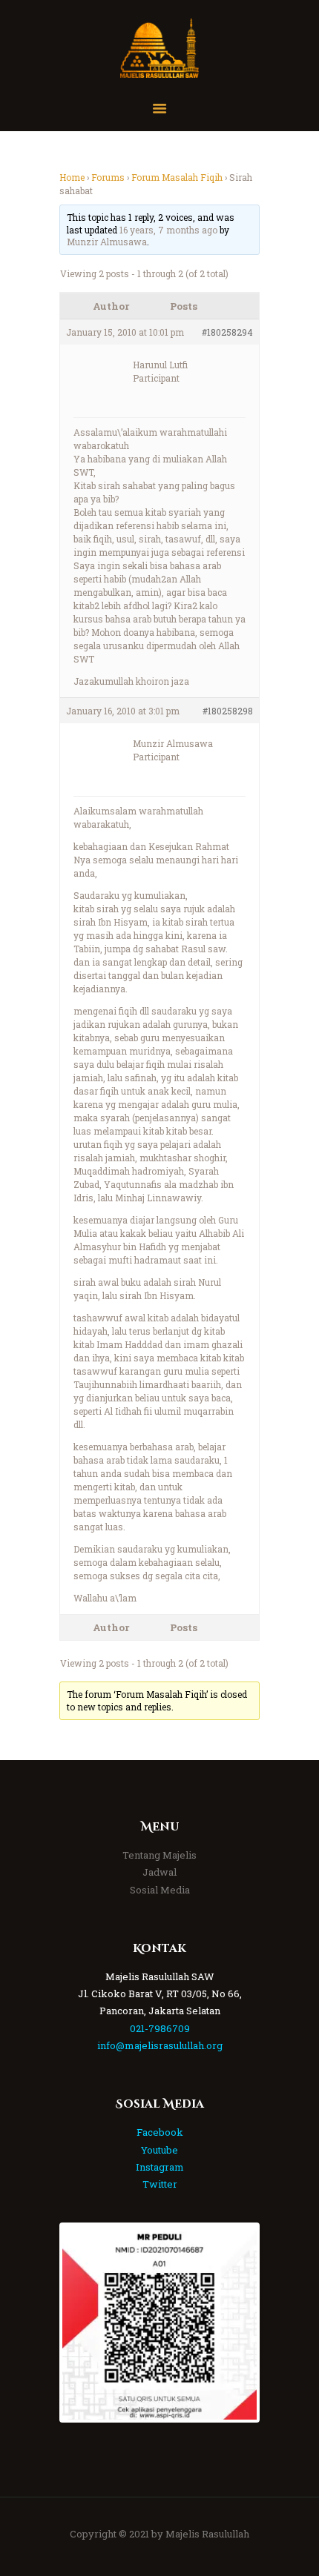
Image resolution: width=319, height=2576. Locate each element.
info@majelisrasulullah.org (160, 2045)
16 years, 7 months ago (168, 230)
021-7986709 (160, 2028)
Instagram (160, 2167)
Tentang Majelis (159, 1855)
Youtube (159, 2150)
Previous (85, 2323)
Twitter (160, 2184)
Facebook (160, 2132)
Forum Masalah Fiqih (177, 177)
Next (234, 2323)
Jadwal (159, 1872)
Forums (108, 177)
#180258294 (227, 332)
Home (72, 177)
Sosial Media (160, 1890)
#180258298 (228, 711)
